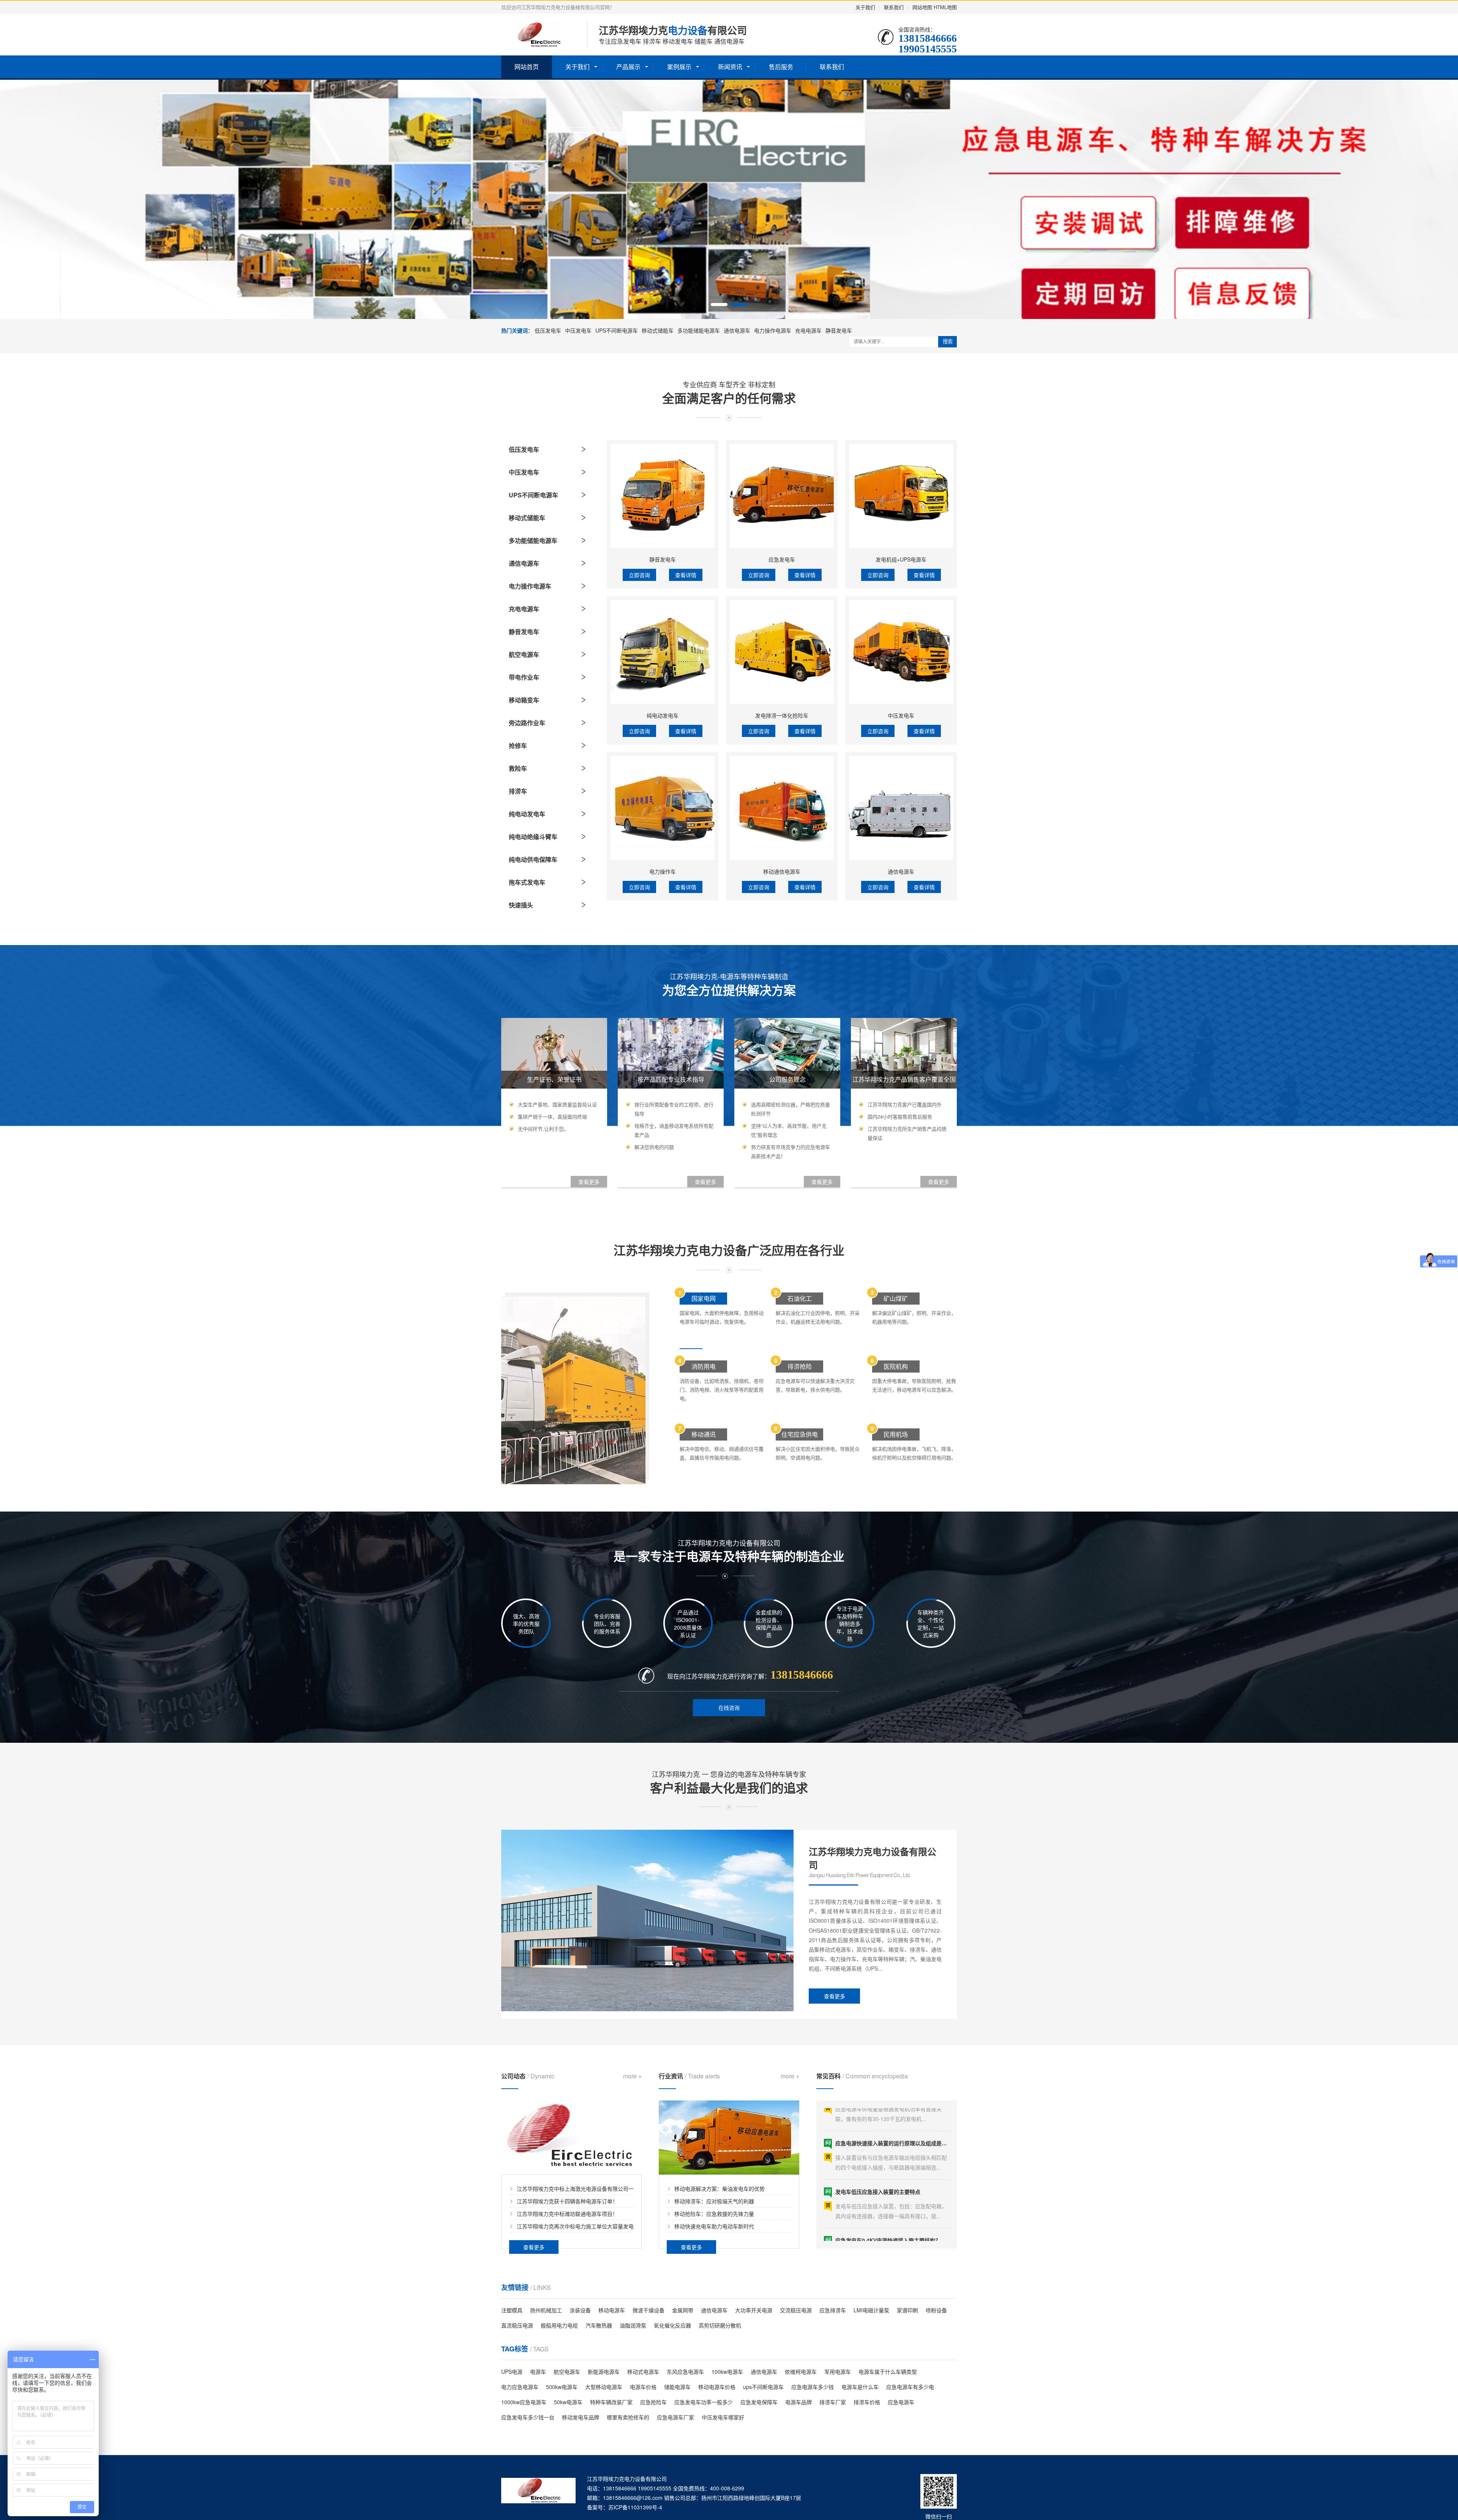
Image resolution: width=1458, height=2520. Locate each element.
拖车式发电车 (527, 882)
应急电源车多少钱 (813, 2387)
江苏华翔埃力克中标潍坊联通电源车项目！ (567, 2214)
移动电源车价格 (717, 2387)
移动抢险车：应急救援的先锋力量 (714, 2214)
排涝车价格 (867, 2402)
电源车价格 (643, 2387)
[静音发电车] (663, 496)
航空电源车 (524, 654)
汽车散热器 (599, 2325)
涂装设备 (580, 2310)
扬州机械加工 (546, 2310)
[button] (719, 305)
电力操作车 (663, 871)
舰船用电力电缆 (559, 2325)
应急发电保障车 (759, 2402)
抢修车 (518, 746)
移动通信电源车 (782, 871)
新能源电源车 (604, 2372)
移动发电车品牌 (581, 2417)
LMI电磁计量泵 (871, 2310)
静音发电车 (839, 330)
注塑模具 (512, 2310)
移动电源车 (612, 2310)
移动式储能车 (658, 330)
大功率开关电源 (754, 2310)
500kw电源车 (562, 2387)
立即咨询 (639, 575)
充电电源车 (808, 330)
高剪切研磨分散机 (720, 2325)
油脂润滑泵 (633, 2325)
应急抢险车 (653, 2402)
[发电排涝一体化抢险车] (782, 652)
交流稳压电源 (796, 2310)
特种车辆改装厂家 (611, 2402)
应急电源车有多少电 (910, 2387)
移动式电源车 (643, 2372)
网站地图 (922, 7)
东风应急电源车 (685, 2372)
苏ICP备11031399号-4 (635, 2507)
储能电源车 (677, 2387)
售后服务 (781, 67)
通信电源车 (737, 330)
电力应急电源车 (520, 2387)
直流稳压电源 (517, 2325)
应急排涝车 (833, 2310)
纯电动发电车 (527, 814)
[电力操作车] (663, 808)
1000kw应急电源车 (524, 2402)
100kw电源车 (727, 2372)
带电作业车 (524, 677)
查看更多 (835, 1996)
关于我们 (865, 7)
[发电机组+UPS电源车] (901, 496)
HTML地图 (945, 7)
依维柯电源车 (801, 2372)
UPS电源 (512, 2372)
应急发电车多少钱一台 (528, 2417)
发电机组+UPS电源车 (901, 559)
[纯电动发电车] (663, 652)
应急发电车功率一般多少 (704, 2402)
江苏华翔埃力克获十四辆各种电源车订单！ (567, 2201)
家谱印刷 (907, 2310)
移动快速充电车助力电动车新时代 (714, 2226)
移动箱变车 (524, 700)
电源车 (538, 2372)
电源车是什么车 (860, 2387)
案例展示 (679, 67)
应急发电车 (782, 559)
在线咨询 (729, 1707)
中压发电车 (578, 330)
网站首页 (527, 67)
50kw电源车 (568, 2402)
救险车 (518, 768)
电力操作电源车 (773, 330)
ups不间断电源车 (763, 2387)
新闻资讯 (730, 67)
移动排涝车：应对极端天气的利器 (714, 2201)
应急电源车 (901, 2402)
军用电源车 (838, 2372)
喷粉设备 (936, 2310)
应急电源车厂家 (675, 2417)
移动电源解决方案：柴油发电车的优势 (720, 2189)
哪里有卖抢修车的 (628, 2417)
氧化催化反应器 (672, 2325)
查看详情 (686, 575)
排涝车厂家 (833, 2402)
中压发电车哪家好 (723, 2417)
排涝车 (518, 791)
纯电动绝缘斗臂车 (533, 837)
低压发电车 (548, 330)
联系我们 (894, 7)
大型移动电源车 (604, 2387)
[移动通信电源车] (782, 808)
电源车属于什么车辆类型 (888, 2372)
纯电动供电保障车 (533, 859)
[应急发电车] (782, 496)
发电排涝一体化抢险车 (782, 715)
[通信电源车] (901, 808)
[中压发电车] (901, 652)
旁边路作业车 (527, 723)
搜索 (948, 342)
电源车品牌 (798, 2402)
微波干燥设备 (649, 2310)
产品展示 (628, 67)
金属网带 (683, 2310)
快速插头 (521, 905)
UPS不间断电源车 (617, 330)
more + (632, 2076)
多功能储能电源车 (699, 330)
